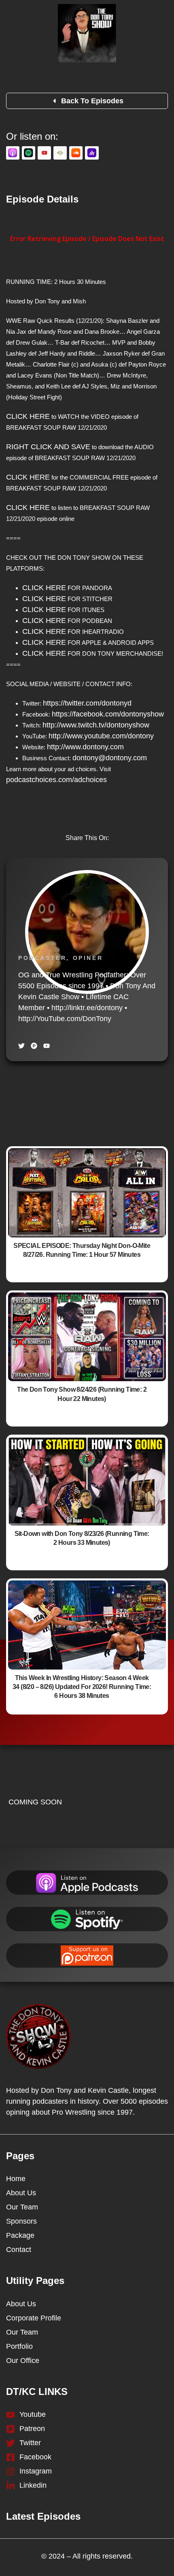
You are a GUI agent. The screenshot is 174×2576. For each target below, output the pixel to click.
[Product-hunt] (34, 1046)
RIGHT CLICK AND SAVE (48, 447)
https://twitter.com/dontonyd (87, 703)
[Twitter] (21, 1046)
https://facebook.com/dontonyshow (108, 714)
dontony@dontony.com (110, 758)
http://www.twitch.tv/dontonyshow (96, 725)
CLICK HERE (28, 416)
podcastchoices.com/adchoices (56, 780)
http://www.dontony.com (85, 747)
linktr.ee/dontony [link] (87, 1008)
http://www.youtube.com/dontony (101, 736)
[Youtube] (47, 1046)
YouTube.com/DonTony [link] (65, 1019)
